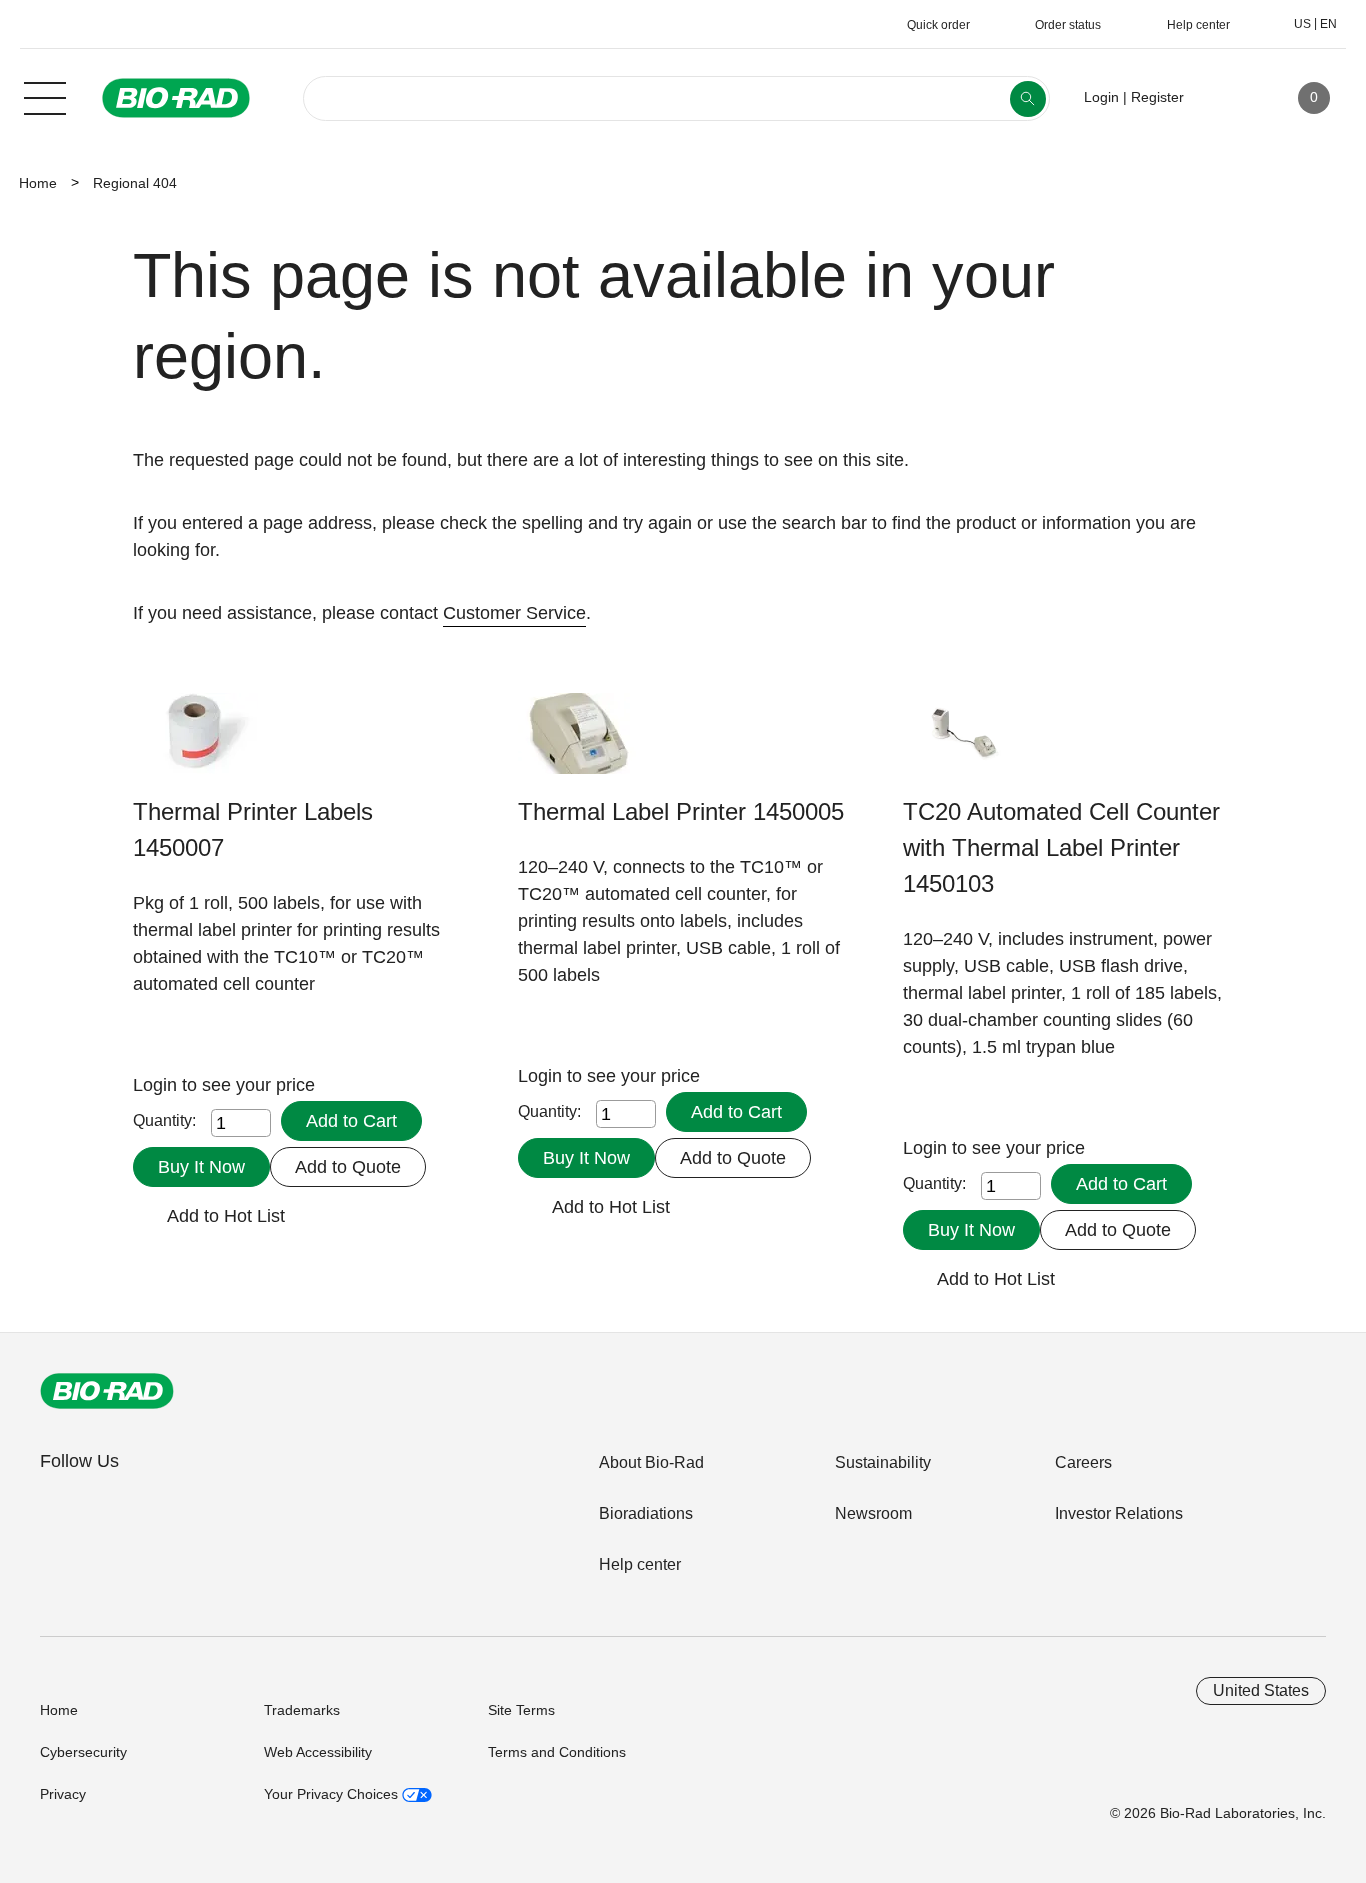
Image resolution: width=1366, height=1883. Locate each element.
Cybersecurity (83, 1752)
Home (38, 183)
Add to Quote (348, 1167)
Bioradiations (646, 1513)
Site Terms (521, 1710)
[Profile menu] (1228, 98)
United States (1261, 1690)
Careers (1083, 1462)
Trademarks (302, 1710)
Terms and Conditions (557, 1752)
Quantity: (164, 1120)
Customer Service (514, 613)
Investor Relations (1119, 1513)
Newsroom (873, 1513)
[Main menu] (45, 96)
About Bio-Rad (651, 1462)
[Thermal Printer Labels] (195, 743)
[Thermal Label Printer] (580, 743)
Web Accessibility (318, 1752)
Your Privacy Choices (333, 1794)
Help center (640, 1564)
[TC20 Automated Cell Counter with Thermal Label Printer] (965, 743)
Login (157, 1085)
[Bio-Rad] (107, 1391)
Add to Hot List (226, 1216)
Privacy (63, 1794)
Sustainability (883, 1462)
